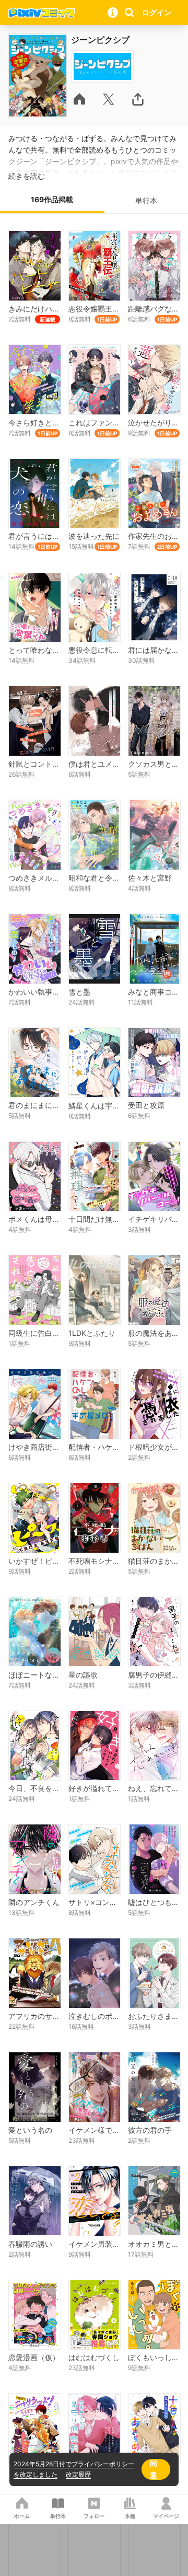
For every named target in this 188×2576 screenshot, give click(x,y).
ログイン (157, 12)
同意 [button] (154, 2469)
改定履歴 (78, 2474)
